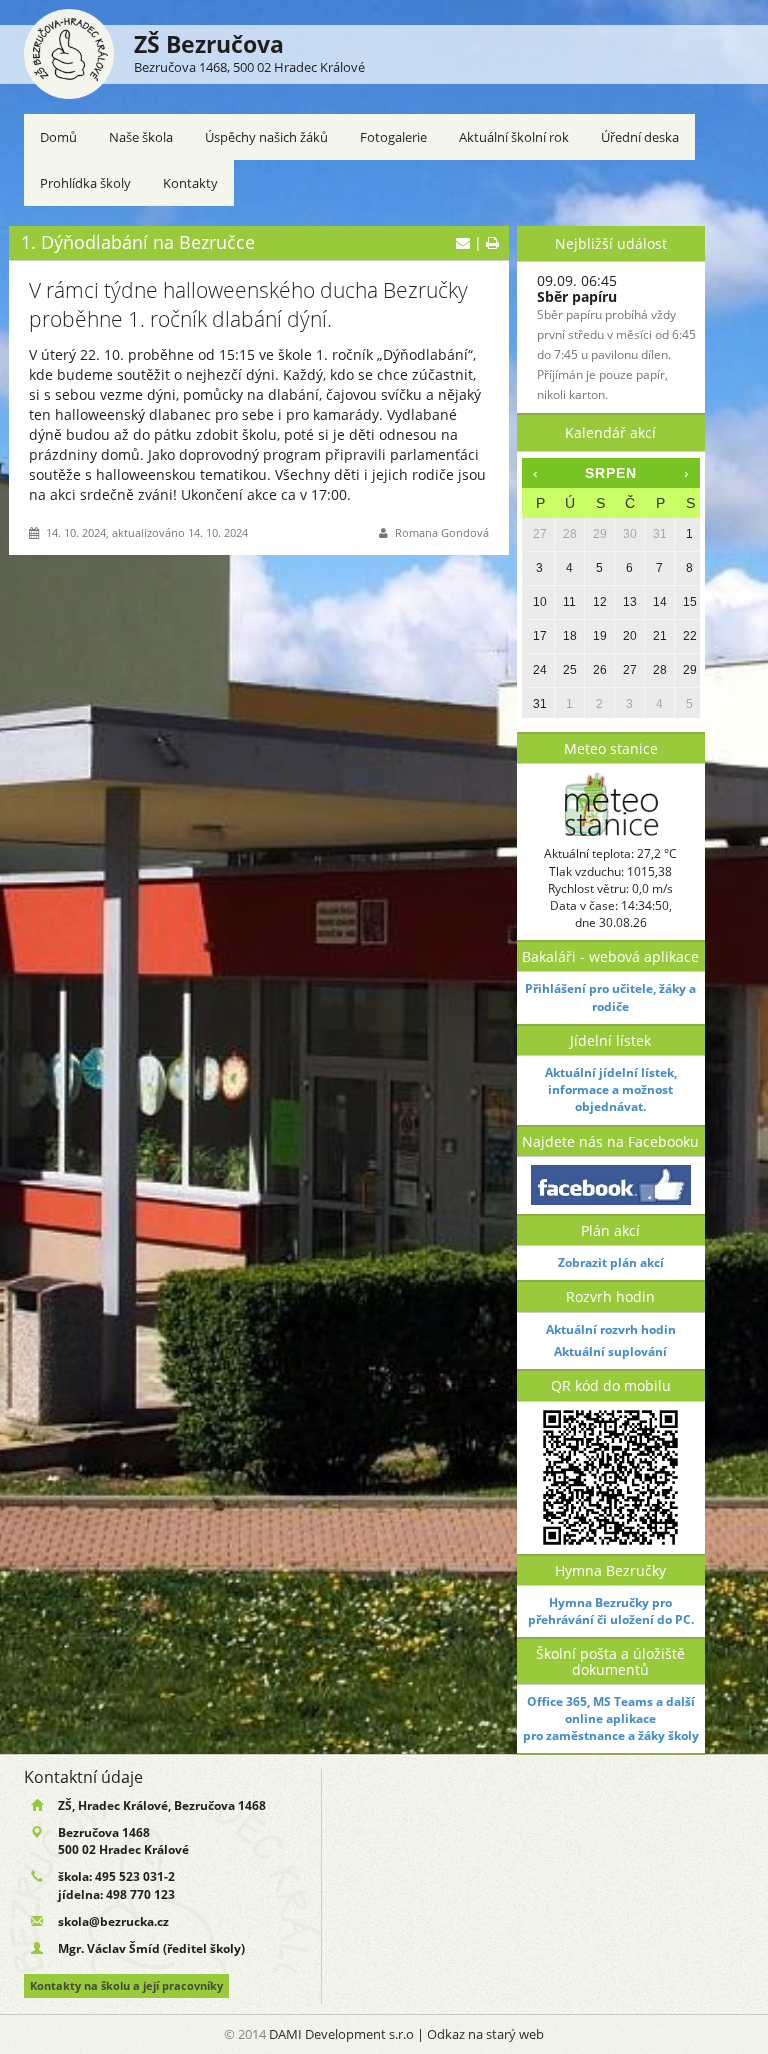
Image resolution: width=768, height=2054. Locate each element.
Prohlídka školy (85, 183)
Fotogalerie (393, 137)
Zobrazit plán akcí (611, 1262)
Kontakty (190, 183)
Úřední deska (640, 137)
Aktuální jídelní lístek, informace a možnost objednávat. (611, 1089)
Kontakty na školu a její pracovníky (126, 1986)
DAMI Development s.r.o (341, 2034)
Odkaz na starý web (485, 2034)
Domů (58, 137)
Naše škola (141, 137)
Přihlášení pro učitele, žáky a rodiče (610, 997)
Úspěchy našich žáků (266, 137)
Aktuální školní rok (514, 137)
